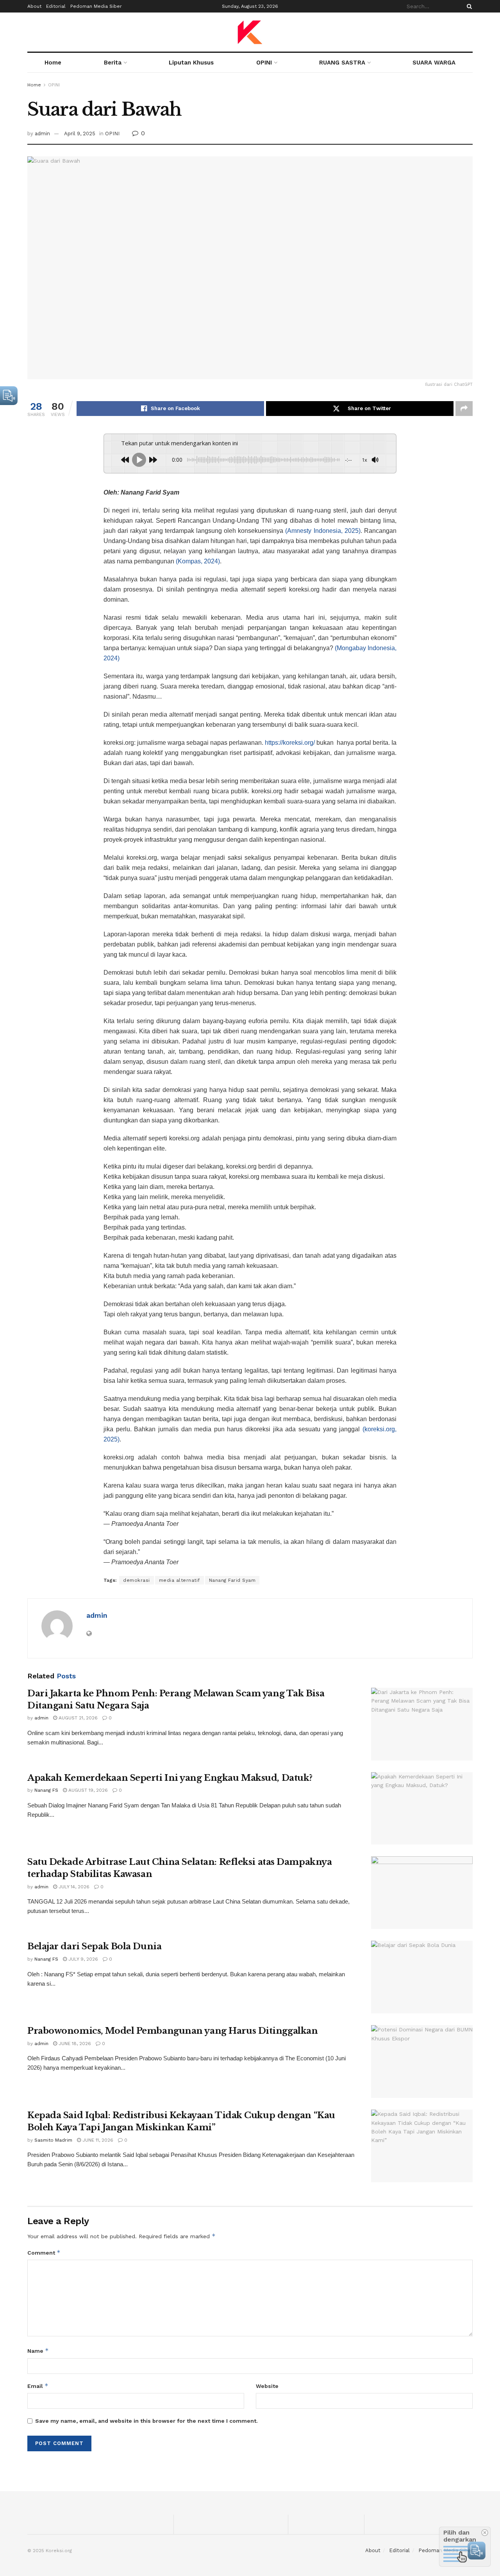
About (34, 6)
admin (42, 134)
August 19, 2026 (87, 1790)
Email (38, 2386)
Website (267, 2386)
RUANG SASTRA (342, 63)
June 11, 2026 (97, 2140)
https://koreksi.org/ (290, 743)
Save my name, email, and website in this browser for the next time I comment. (146, 2421)
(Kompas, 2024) (198, 561)
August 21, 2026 (77, 1718)
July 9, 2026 (82, 1959)
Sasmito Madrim (53, 2140)
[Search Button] (468, 6)
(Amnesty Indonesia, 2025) (323, 531)
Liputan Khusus (191, 63)
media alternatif (179, 1580)
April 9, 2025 (80, 134)
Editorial (56, 6)
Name (38, 2351)
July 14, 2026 (73, 1887)
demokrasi (137, 1580)
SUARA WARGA (434, 63)
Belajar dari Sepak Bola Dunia (94, 1946)
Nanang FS (46, 1790)
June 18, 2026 (74, 2044)
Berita (113, 63)
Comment (44, 2252)
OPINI (264, 63)
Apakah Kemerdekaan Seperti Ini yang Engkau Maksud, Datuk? (170, 1778)
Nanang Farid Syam (232, 1580)
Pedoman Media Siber (96, 6)
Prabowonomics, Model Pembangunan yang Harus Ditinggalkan (172, 2031)
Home (53, 63)
